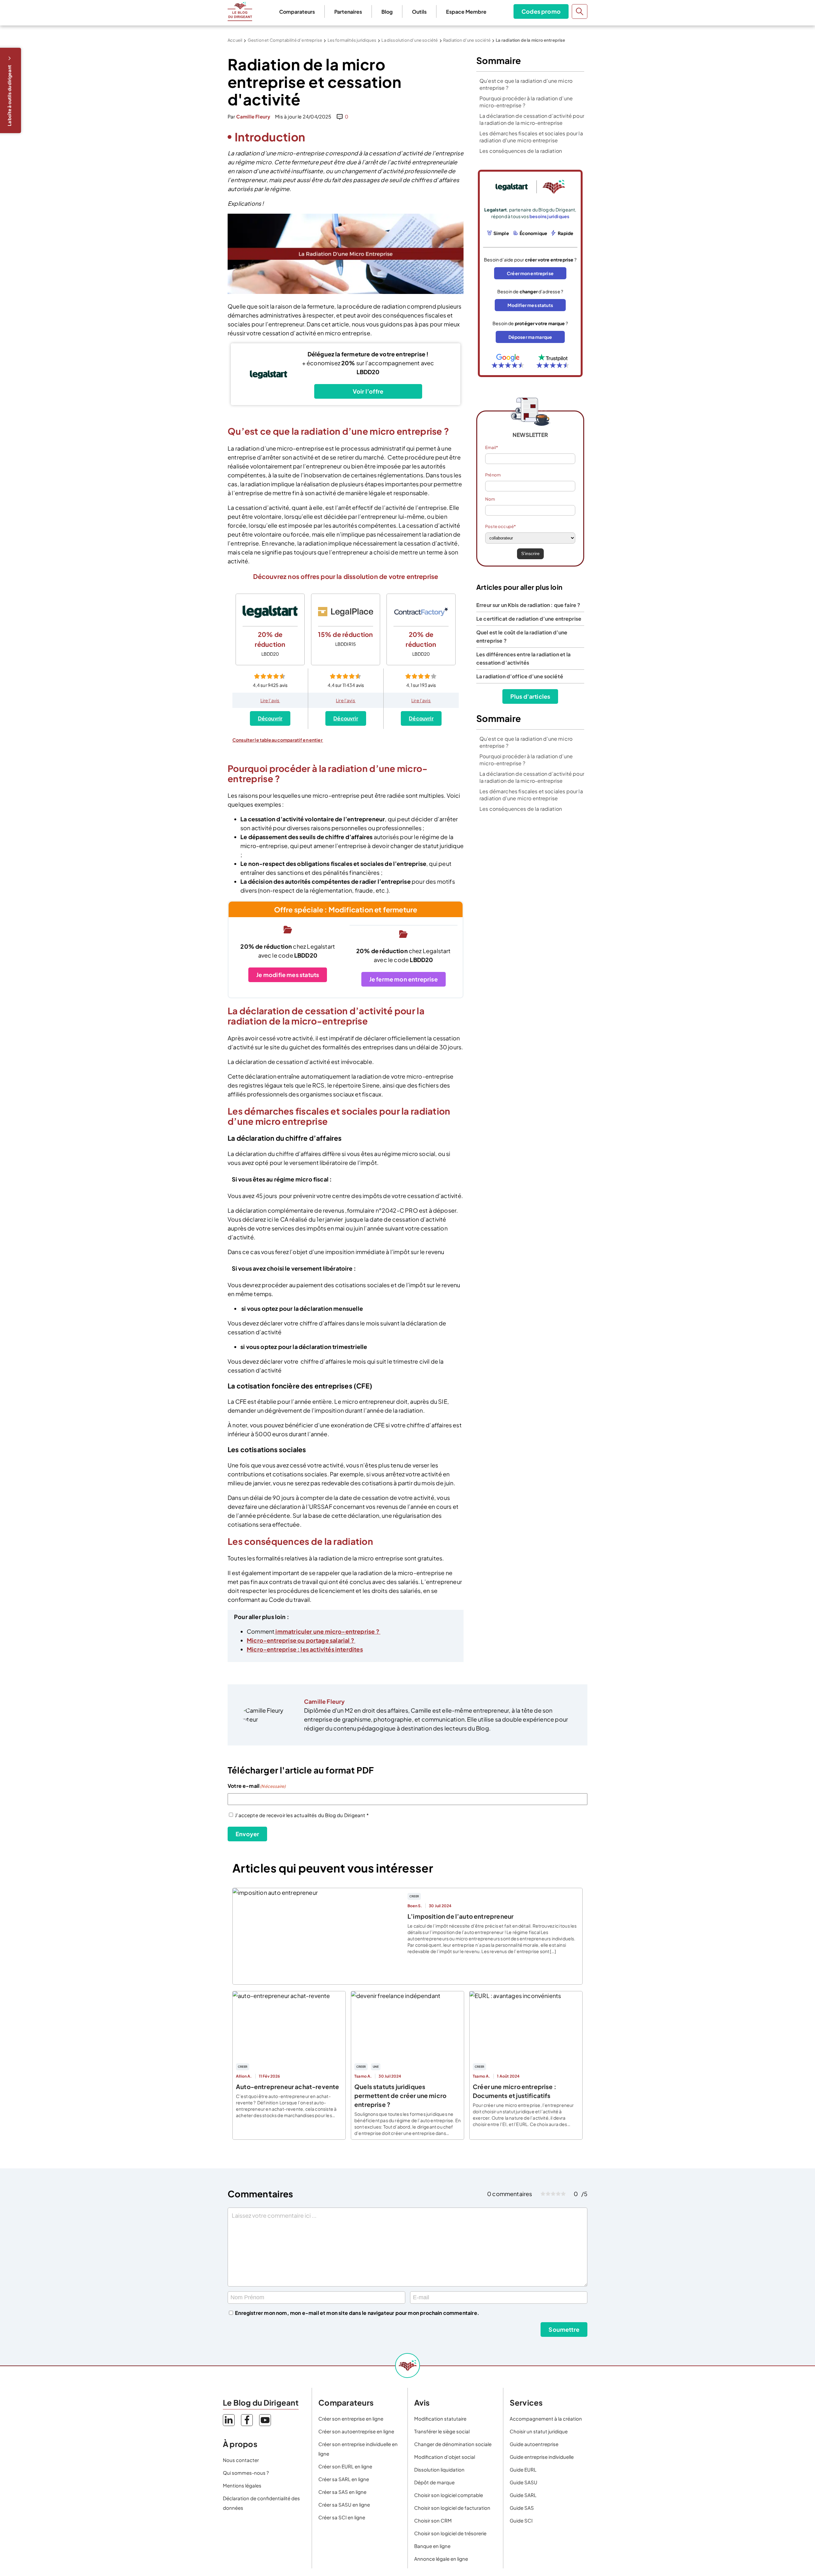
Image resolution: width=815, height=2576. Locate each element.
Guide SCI (521, 2520)
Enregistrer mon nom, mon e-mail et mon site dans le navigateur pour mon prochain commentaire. (357, 2313)
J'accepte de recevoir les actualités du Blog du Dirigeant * (302, 1815)
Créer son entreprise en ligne (351, 2419)
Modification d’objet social (445, 2457)
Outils (419, 12)
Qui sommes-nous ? (246, 2473)
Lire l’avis (270, 700)
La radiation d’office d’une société (520, 676)
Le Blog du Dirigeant (240, 11)
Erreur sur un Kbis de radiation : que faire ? (528, 605)
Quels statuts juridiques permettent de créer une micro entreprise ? (400, 2095)
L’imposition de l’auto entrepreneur (461, 1916)
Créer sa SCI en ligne (342, 2517)
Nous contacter (241, 2460)
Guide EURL (523, 2469)
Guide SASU (524, 2482)
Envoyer (247, 1834)
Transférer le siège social (442, 2431)
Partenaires (348, 12)
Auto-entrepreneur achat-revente (288, 2087)
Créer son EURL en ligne (345, 2466)
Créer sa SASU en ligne (344, 2505)
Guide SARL (523, 2495)
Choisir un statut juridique (539, 2431)
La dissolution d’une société (410, 40)
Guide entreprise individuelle (542, 2457)
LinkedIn (229, 2420)
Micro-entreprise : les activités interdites (305, 1649)
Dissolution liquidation (439, 2469)
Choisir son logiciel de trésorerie (450, 2533)
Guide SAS (522, 2508)
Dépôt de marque (434, 2482)
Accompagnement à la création (546, 2419)
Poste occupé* (500, 526)
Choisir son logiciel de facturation (452, 2508)
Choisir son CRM (433, 2520)
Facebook (247, 2420)
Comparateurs (297, 12)
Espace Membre (466, 12)
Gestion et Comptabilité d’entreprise (285, 40)
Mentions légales (242, 2485)
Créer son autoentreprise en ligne (356, 2431)
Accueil (235, 40)
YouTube (265, 2420)
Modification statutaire (440, 2419)
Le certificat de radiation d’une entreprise (529, 619)
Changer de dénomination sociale (453, 2444)
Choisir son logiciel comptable (449, 2495)
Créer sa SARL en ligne (344, 2479)
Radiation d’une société (467, 40)
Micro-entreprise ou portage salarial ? (301, 1640)
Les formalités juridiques (352, 40)
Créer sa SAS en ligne (342, 2492)
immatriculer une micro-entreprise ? (327, 1631)
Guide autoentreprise (534, 2444)
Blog (387, 12)
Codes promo (541, 11)
